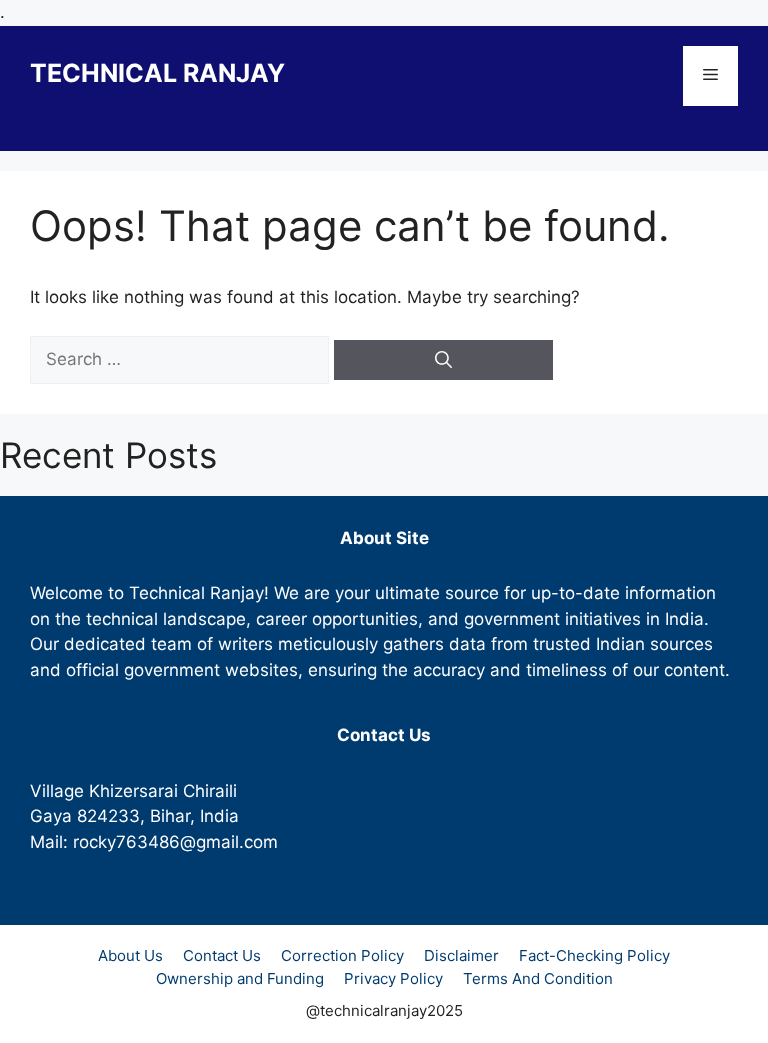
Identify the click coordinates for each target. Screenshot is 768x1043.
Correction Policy (342, 955)
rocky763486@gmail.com (175, 842)
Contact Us (222, 955)
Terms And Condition (538, 978)
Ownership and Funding (240, 978)
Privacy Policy (393, 978)
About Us (130, 955)
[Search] (443, 360)
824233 (108, 816)
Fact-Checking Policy (594, 955)
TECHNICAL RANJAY (157, 73)
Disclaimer (461, 955)
